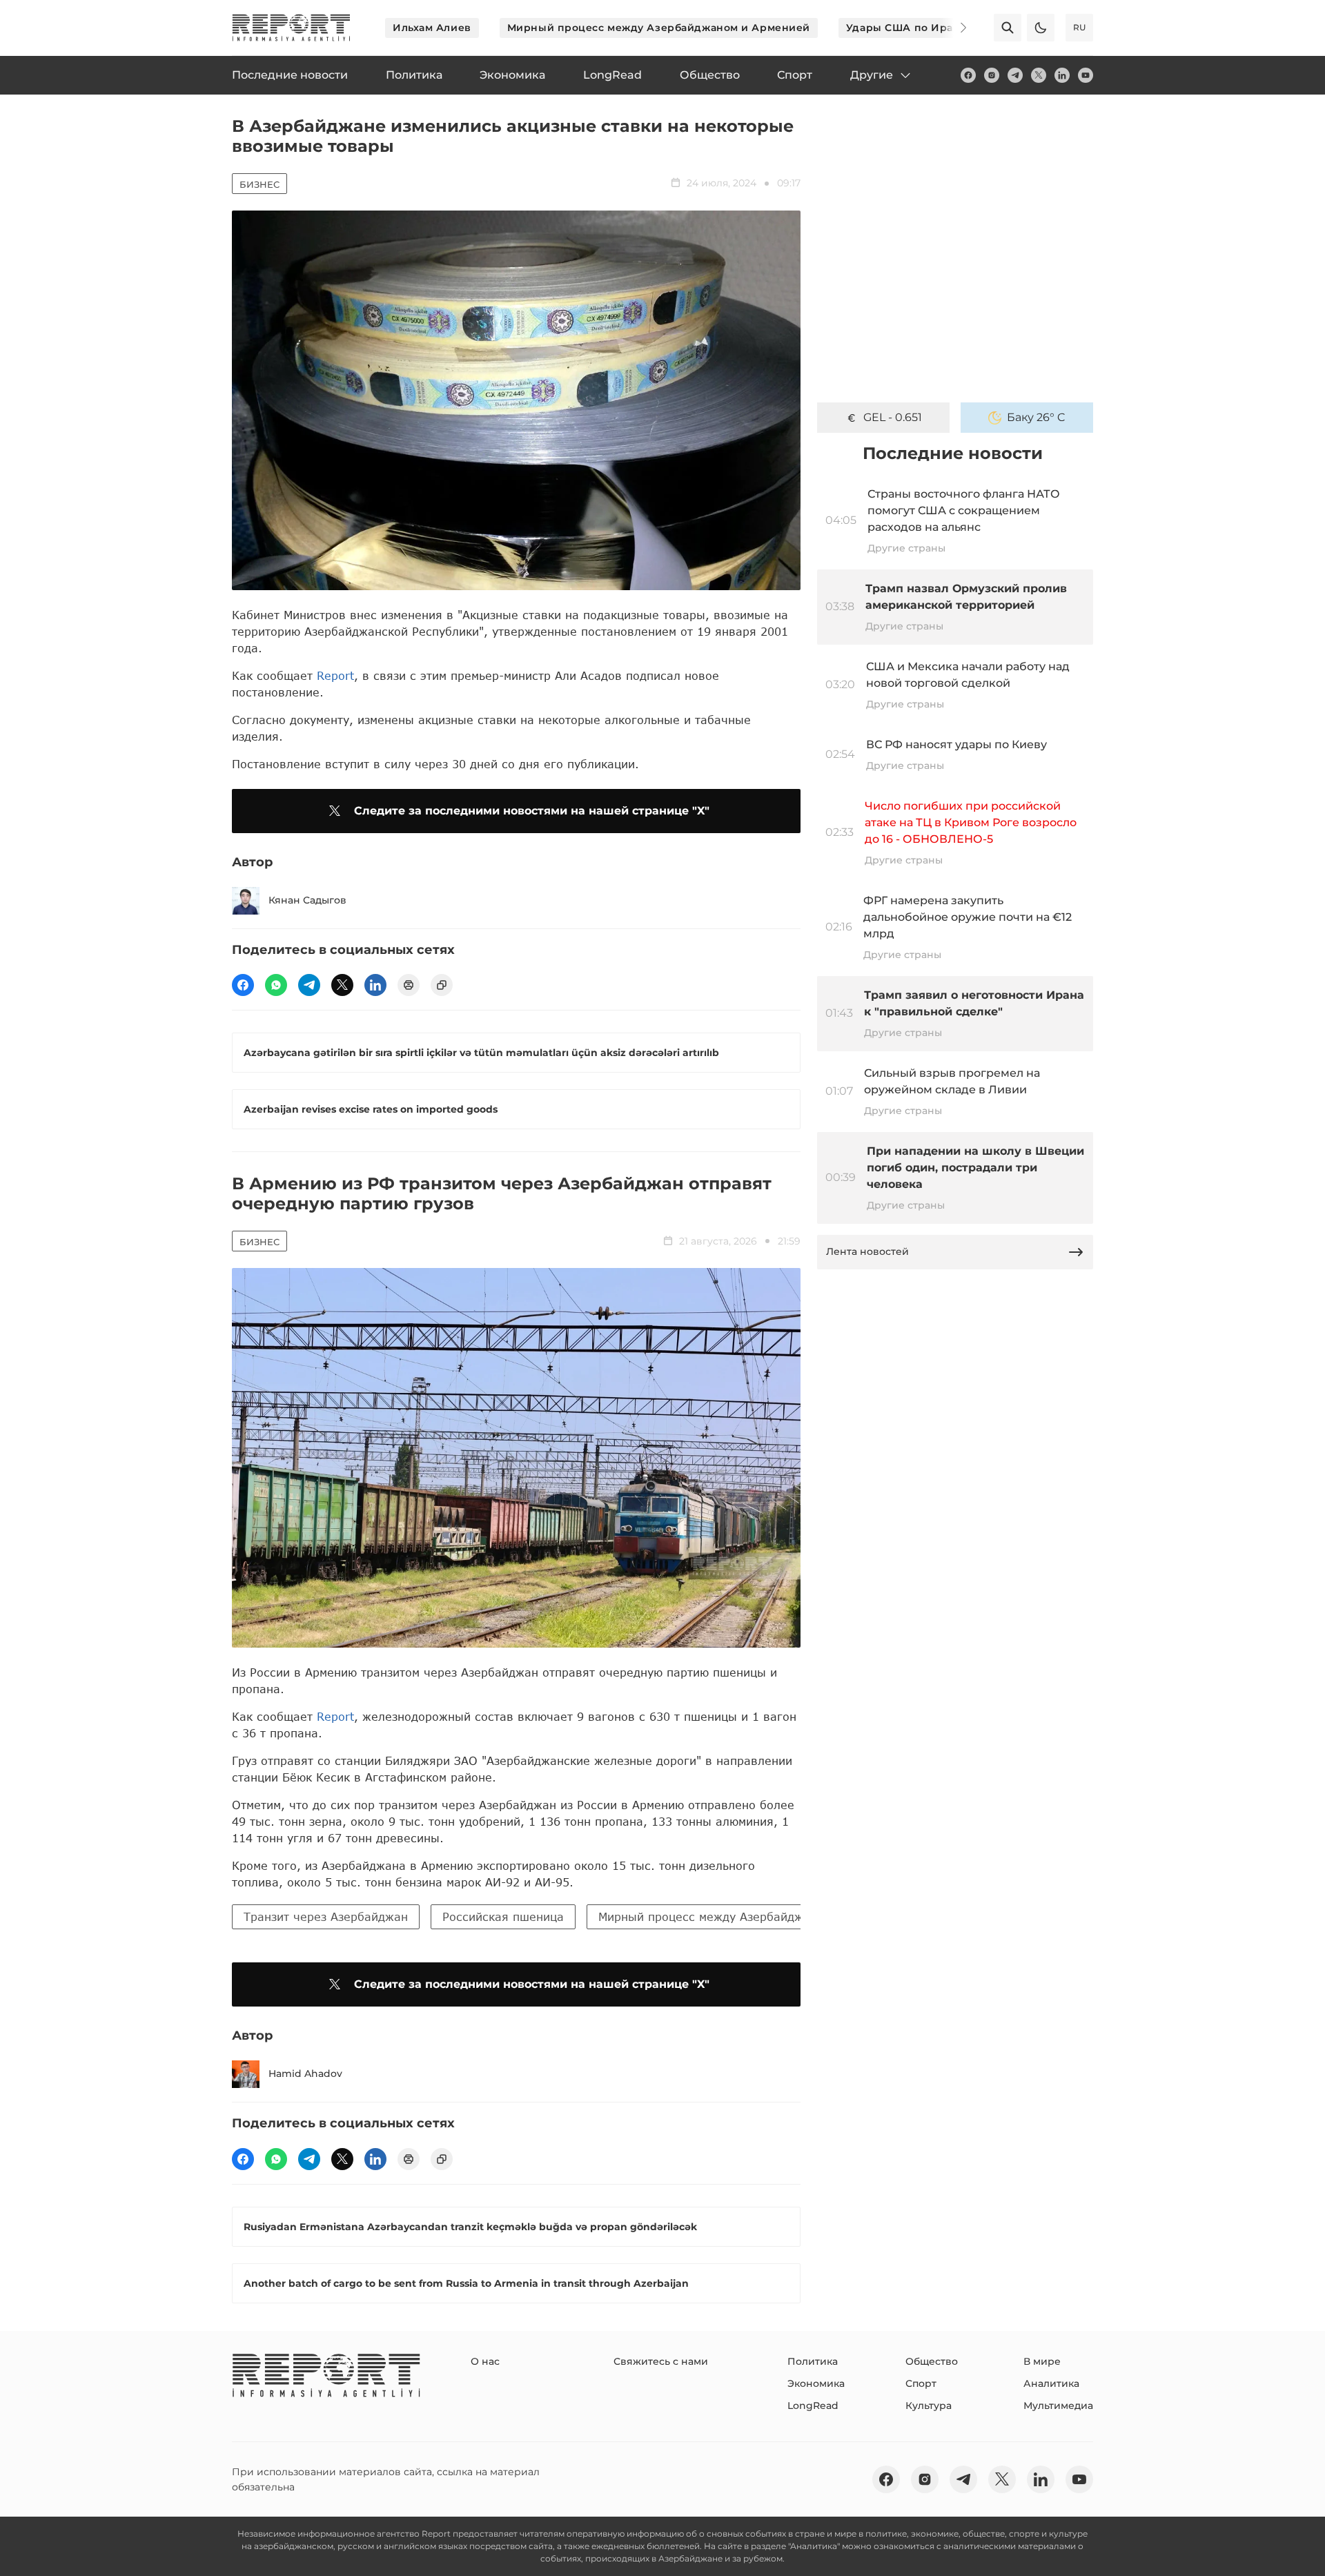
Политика (813, 2361)
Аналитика (1051, 2383)
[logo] (291, 28)
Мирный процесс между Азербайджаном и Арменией (659, 28)
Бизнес (259, 184)
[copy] (442, 985)
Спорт (921, 2383)
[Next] (954, 28)
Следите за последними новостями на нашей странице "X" (532, 811)
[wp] (276, 985)
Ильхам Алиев (432, 28)
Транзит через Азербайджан (326, 1916)
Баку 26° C (1036, 417)
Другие (872, 75)
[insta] (992, 75)
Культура (929, 2406)
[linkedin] (1062, 75)
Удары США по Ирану (906, 28)
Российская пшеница (503, 1916)
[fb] (968, 75)
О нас (485, 2361)
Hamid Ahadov (305, 2074)
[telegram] (1015, 75)
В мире (1042, 2361)
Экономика (816, 2383)
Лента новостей (867, 1251)
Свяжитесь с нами (661, 2361)
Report (335, 675)
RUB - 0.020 (892, 417)
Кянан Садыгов (307, 900)
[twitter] (1039, 75)
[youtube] (1086, 75)
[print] (409, 985)
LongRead (813, 2406)
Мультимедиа (1058, 2406)
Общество (932, 2361)
